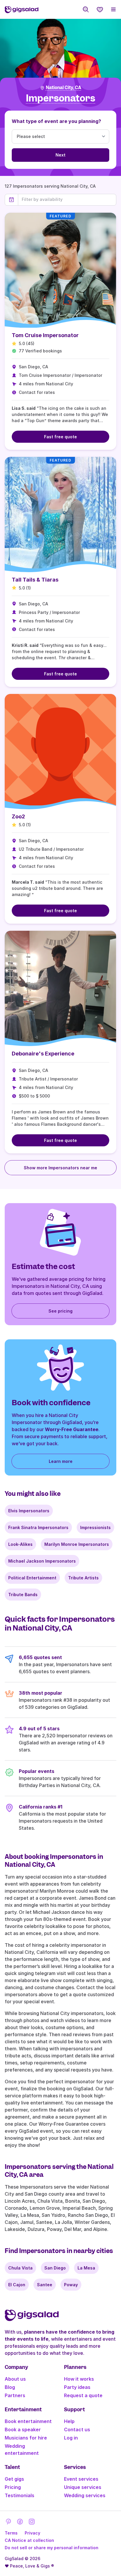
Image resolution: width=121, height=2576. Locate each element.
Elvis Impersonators (29, 1511)
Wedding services (85, 2495)
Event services (81, 2479)
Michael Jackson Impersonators (42, 1561)
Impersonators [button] (60, 98)
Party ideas (77, 2387)
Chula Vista (20, 2268)
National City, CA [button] (64, 88)
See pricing (60, 1311)
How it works (79, 2379)
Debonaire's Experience (43, 1054)
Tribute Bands (23, 1595)
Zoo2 (18, 816)
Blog (10, 2387)
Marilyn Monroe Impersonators (77, 1544)
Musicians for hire (26, 2438)
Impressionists (95, 1527)
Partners (15, 2395)
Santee (45, 2285)
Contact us (77, 2430)
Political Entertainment (32, 1578)
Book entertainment (28, 2421)
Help (69, 2421)
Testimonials (20, 2495)
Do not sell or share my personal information (52, 2548)
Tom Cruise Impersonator (45, 335)
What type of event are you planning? (56, 121)
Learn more (61, 1461)
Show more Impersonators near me (60, 1168)
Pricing (13, 2487)
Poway (71, 2285)
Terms (11, 2533)
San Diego (55, 2268)
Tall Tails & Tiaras (35, 580)
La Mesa (86, 2268)
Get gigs (14, 2479)
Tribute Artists (83, 1578)
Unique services (83, 2487)
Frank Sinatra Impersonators (38, 1527)
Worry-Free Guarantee (72, 1429)
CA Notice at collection (29, 2540)
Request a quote (83, 2395)
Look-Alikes (20, 1544)
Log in (71, 2438)
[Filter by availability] (67, 199)
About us (15, 2379)
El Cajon (17, 2285)
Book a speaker (23, 2430)
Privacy (32, 2533)
